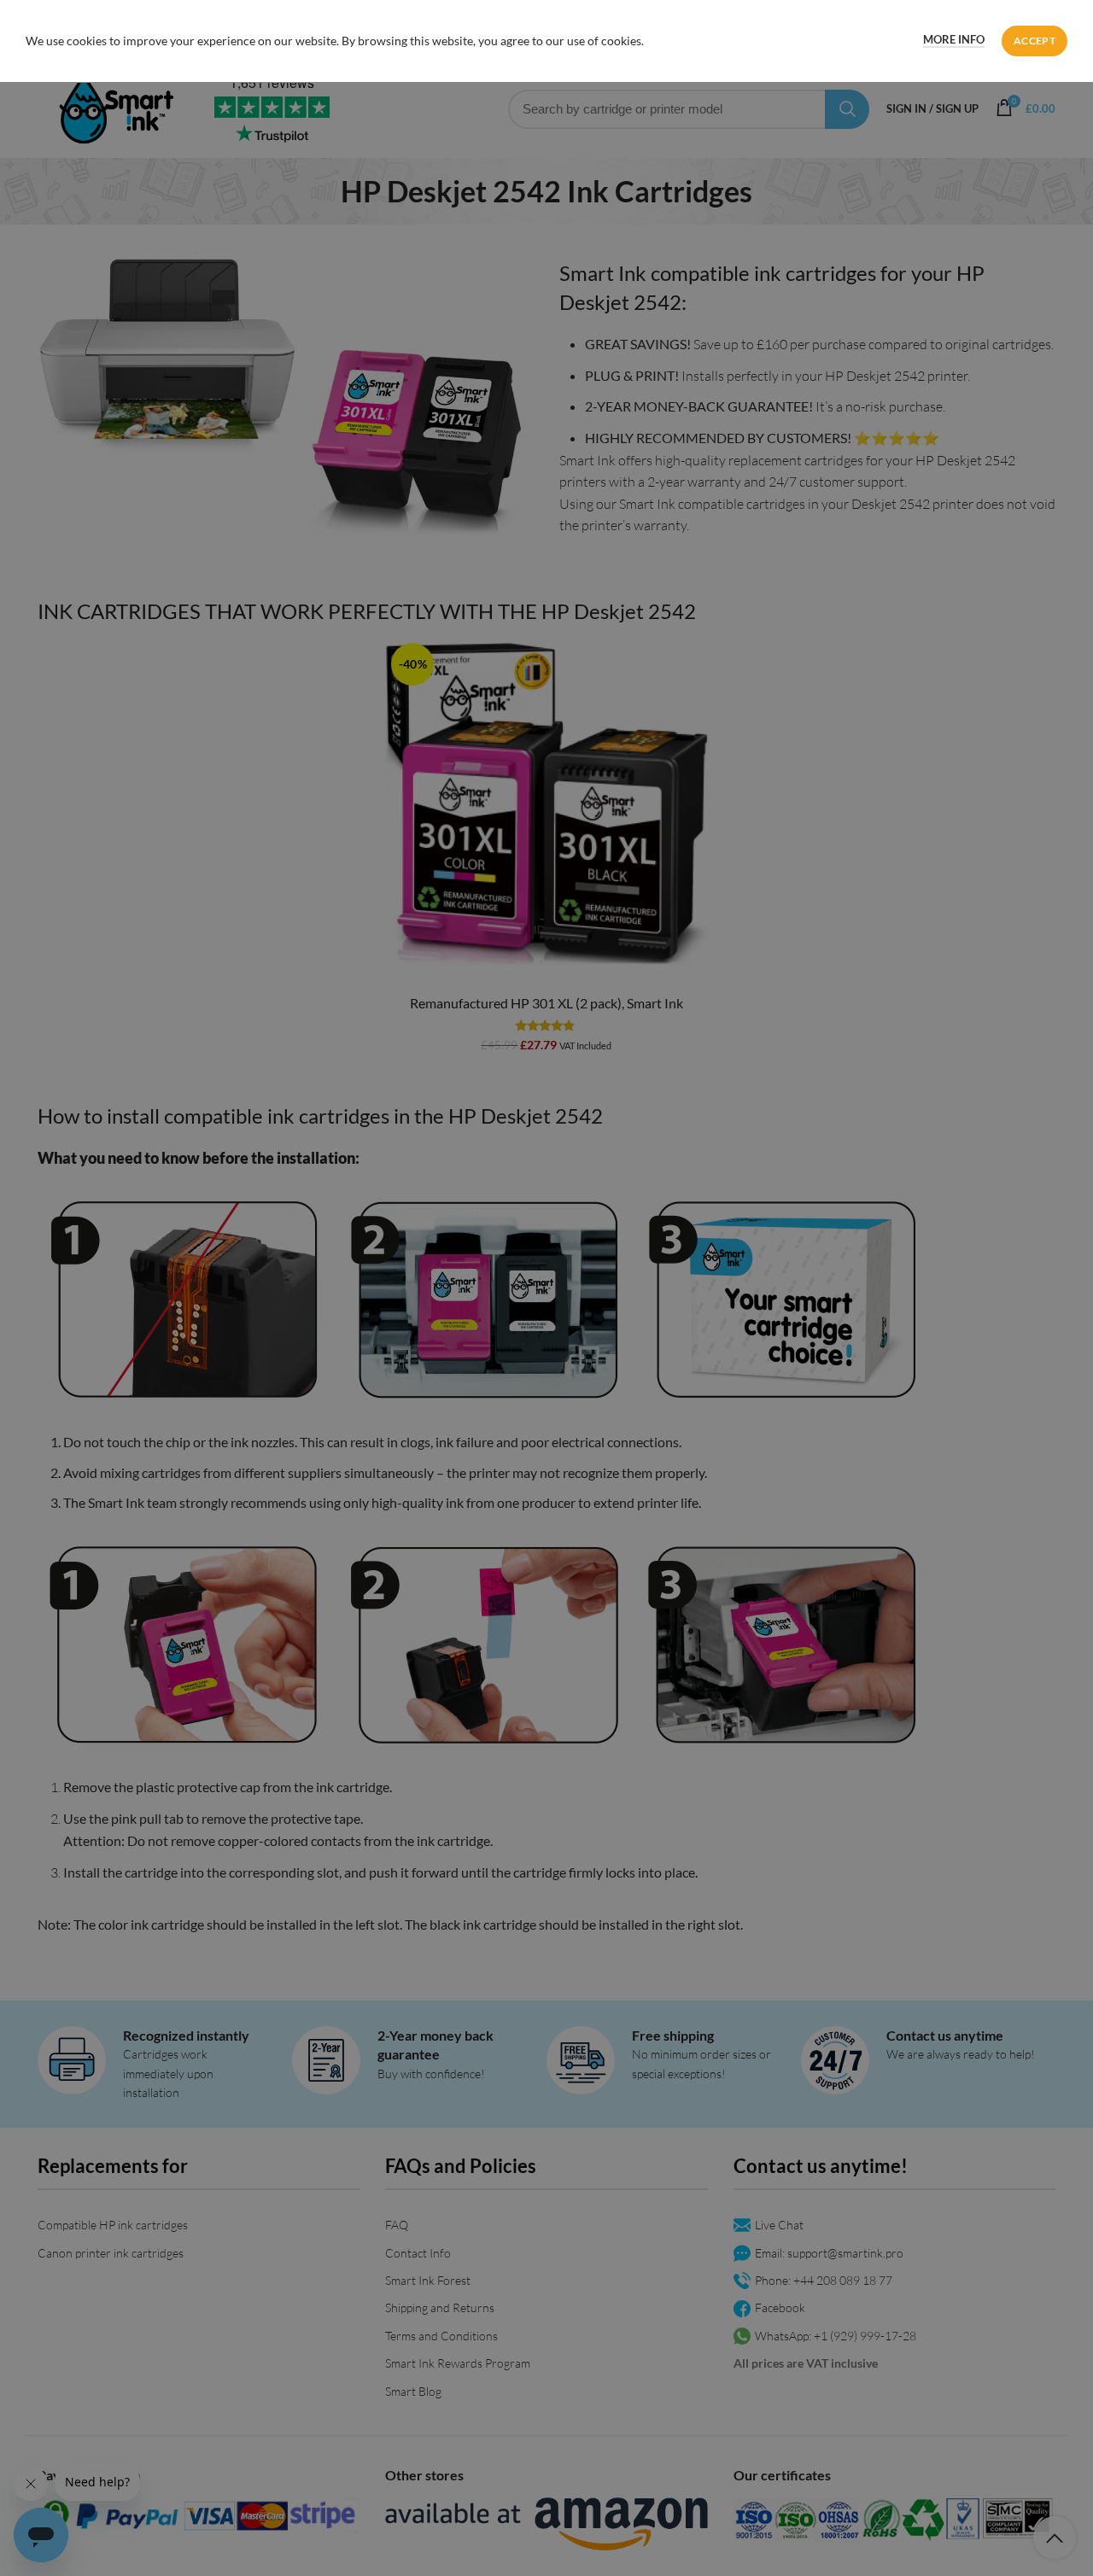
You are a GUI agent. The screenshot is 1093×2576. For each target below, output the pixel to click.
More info (954, 39)
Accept (1035, 41)
